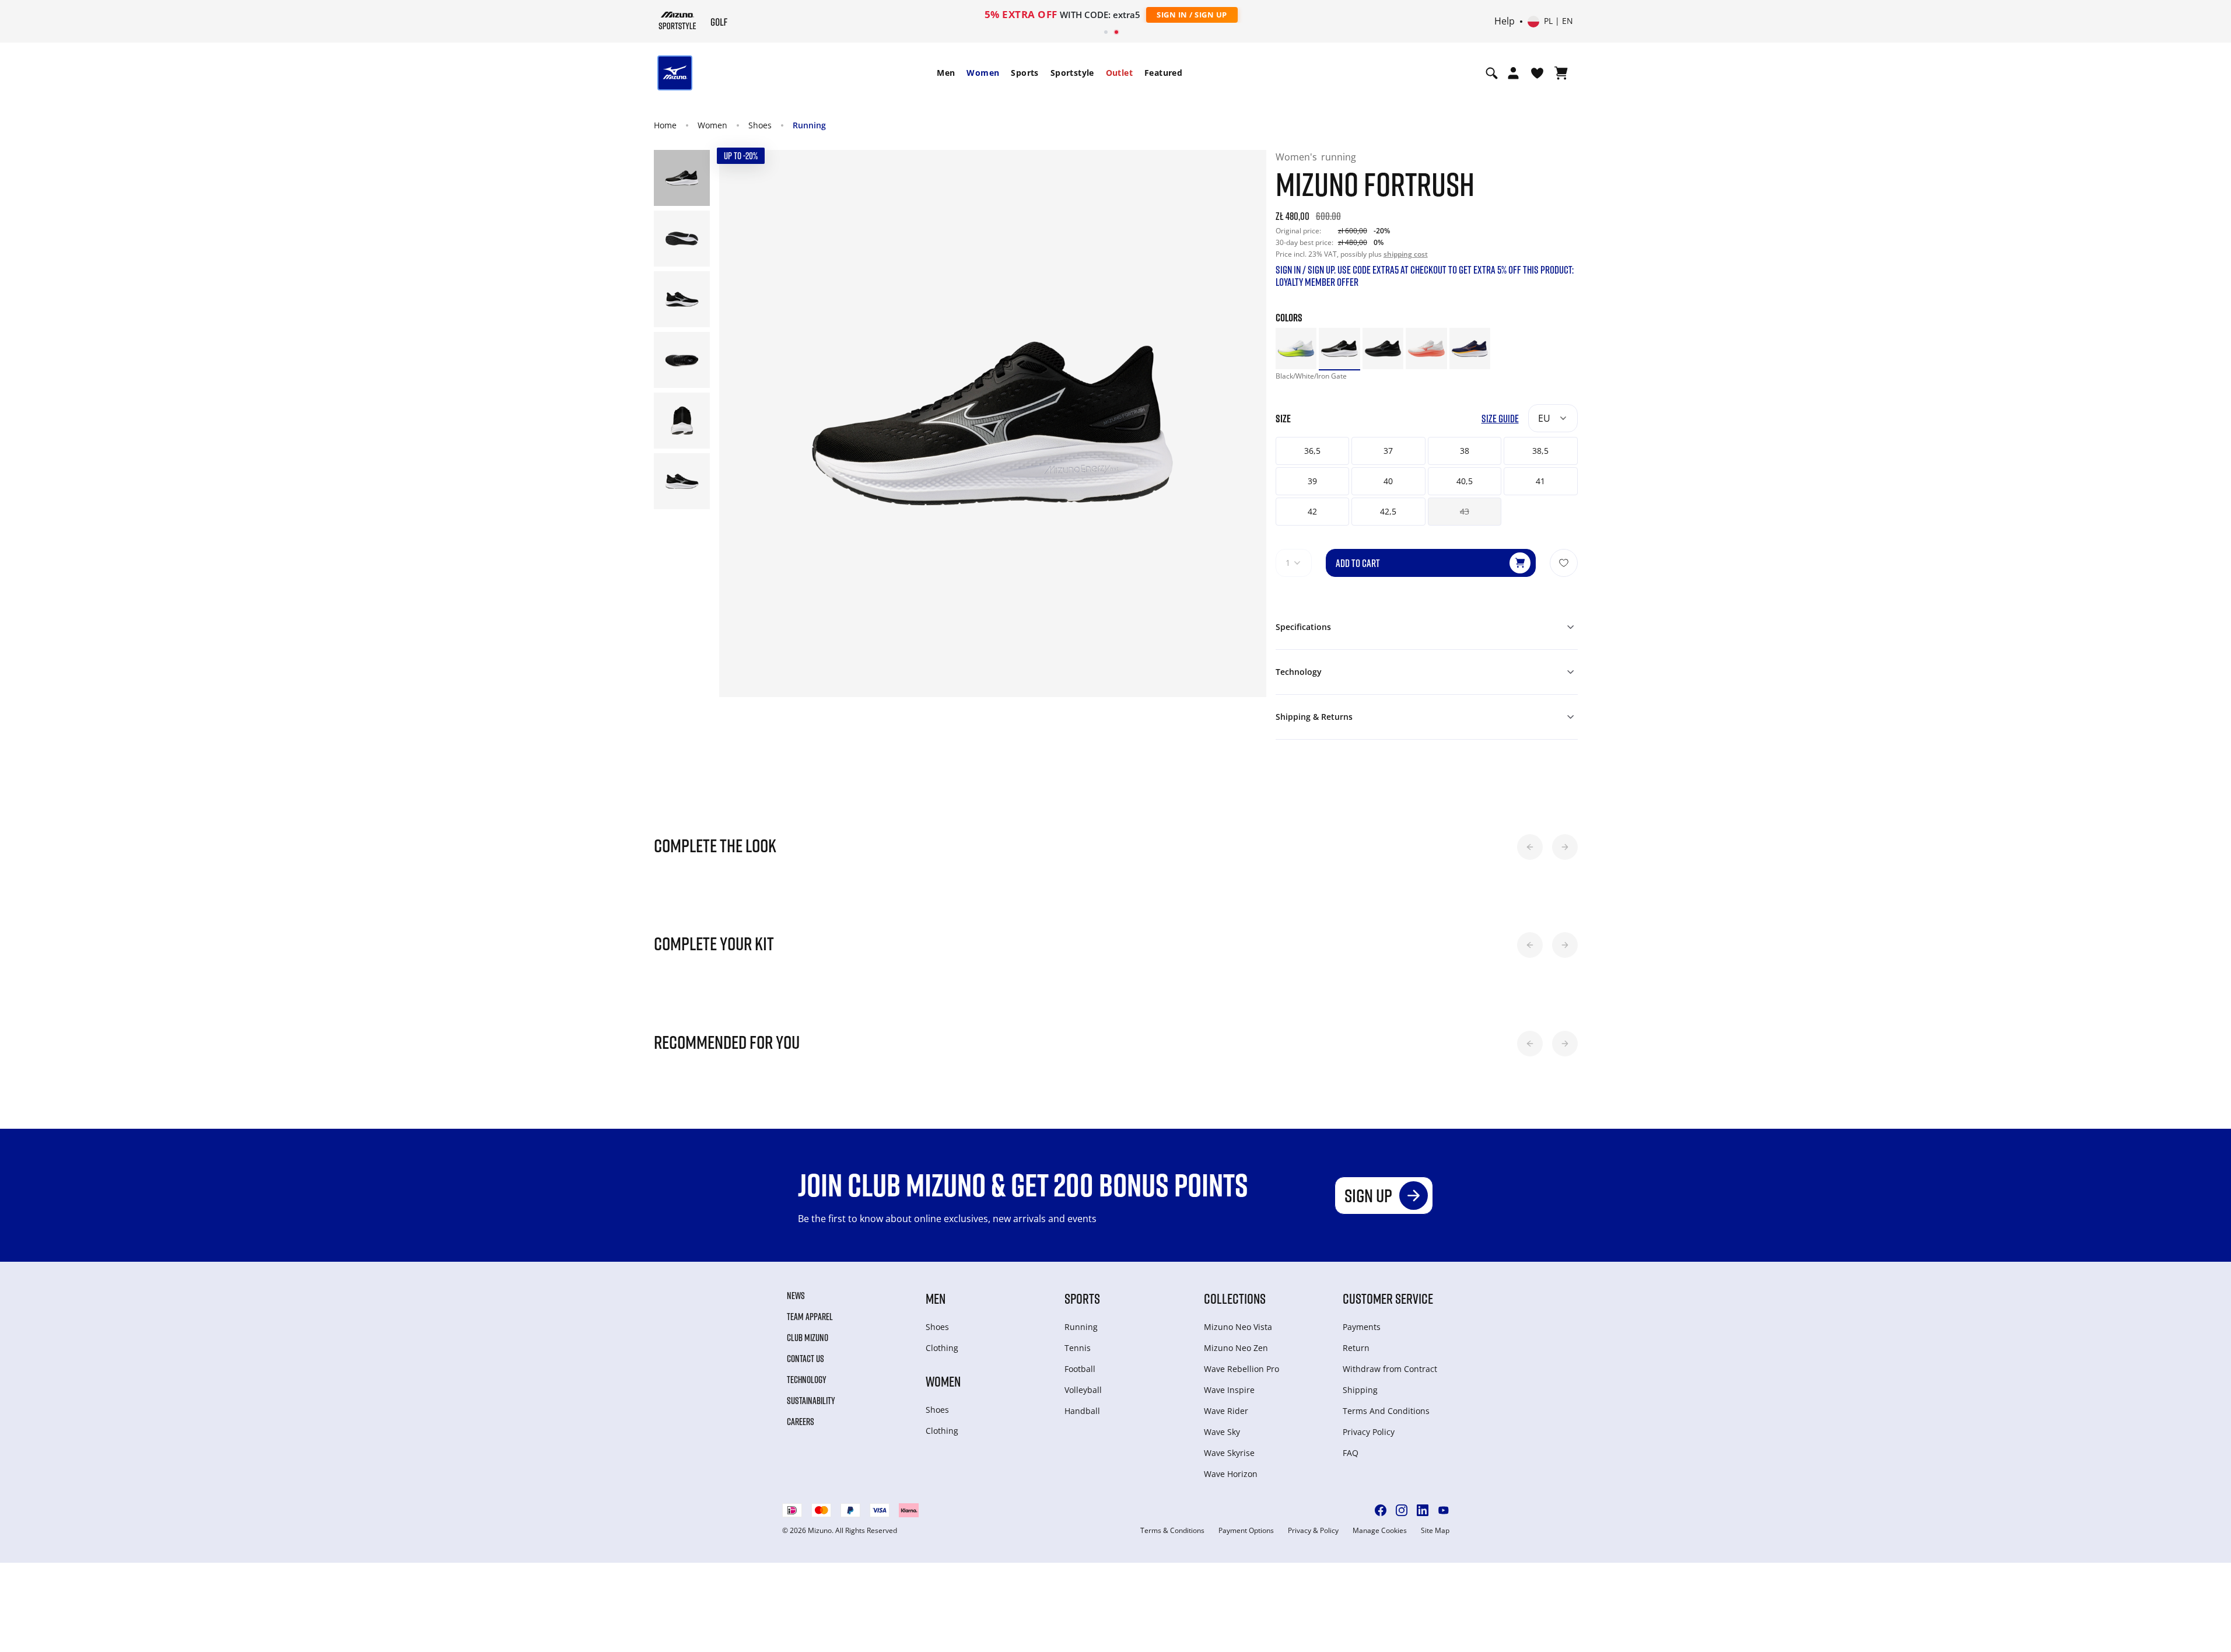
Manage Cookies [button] (1380, 1531)
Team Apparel (810, 1317)
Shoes (760, 125)
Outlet (1119, 73)
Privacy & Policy (1313, 1531)
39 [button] (1312, 481)
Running (809, 125)
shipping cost (1406, 254)
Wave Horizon (1231, 1474)
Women (983, 73)
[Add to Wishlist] (1564, 563)
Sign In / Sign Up (1192, 15)
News (796, 1296)
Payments (1362, 1327)
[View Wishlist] (1537, 73)
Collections (1235, 1298)
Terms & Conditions (1172, 1531)
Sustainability (811, 1401)
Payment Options (1246, 1531)
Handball (1082, 1411)
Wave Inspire (1229, 1390)
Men (946, 73)
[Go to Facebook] (1381, 1510)
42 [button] (1312, 511)
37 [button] (1388, 451)
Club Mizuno (808, 1338)
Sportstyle (1072, 73)
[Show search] (1492, 73)
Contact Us (805, 1359)
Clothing (942, 1348)
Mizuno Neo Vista (1238, 1327)
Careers (801, 1422)
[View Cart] (1561, 73)
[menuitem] (946, 73)
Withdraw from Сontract (1390, 1369)
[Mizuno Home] (677, 20)
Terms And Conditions (1386, 1411)
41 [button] (1540, 481)
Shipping (1360, 1390)
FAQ (1351, 1453)
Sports (1025, 73)
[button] (1530, 847)
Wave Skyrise (1229, 1453)
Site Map (1435, 1531)
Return (1356, 1348)
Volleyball (1083, 1390)
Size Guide (1500, 419)
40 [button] (1388, 481)
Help (1505, 22)
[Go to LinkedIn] (1423, 1510)
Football (1080, 1369)
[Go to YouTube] (1444, 1510)
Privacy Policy (1369, 1432)
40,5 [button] (1465, 481)
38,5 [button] (1540, 451)
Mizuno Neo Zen (1236, 1348)
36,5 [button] (1312, 451)
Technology (807, 1380)
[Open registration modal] (1513, 73)
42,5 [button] (1388, 511)
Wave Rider (1226, 1411)
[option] (1296, 349)
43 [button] (1465, 511)
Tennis (1078, 1348)
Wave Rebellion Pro (1241, 1369)
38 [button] (1465, 451)
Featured (1163, 73)
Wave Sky (1222, 1432)
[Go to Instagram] (1402, 1510)
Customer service (1388, 1298)
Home (665, 125)
